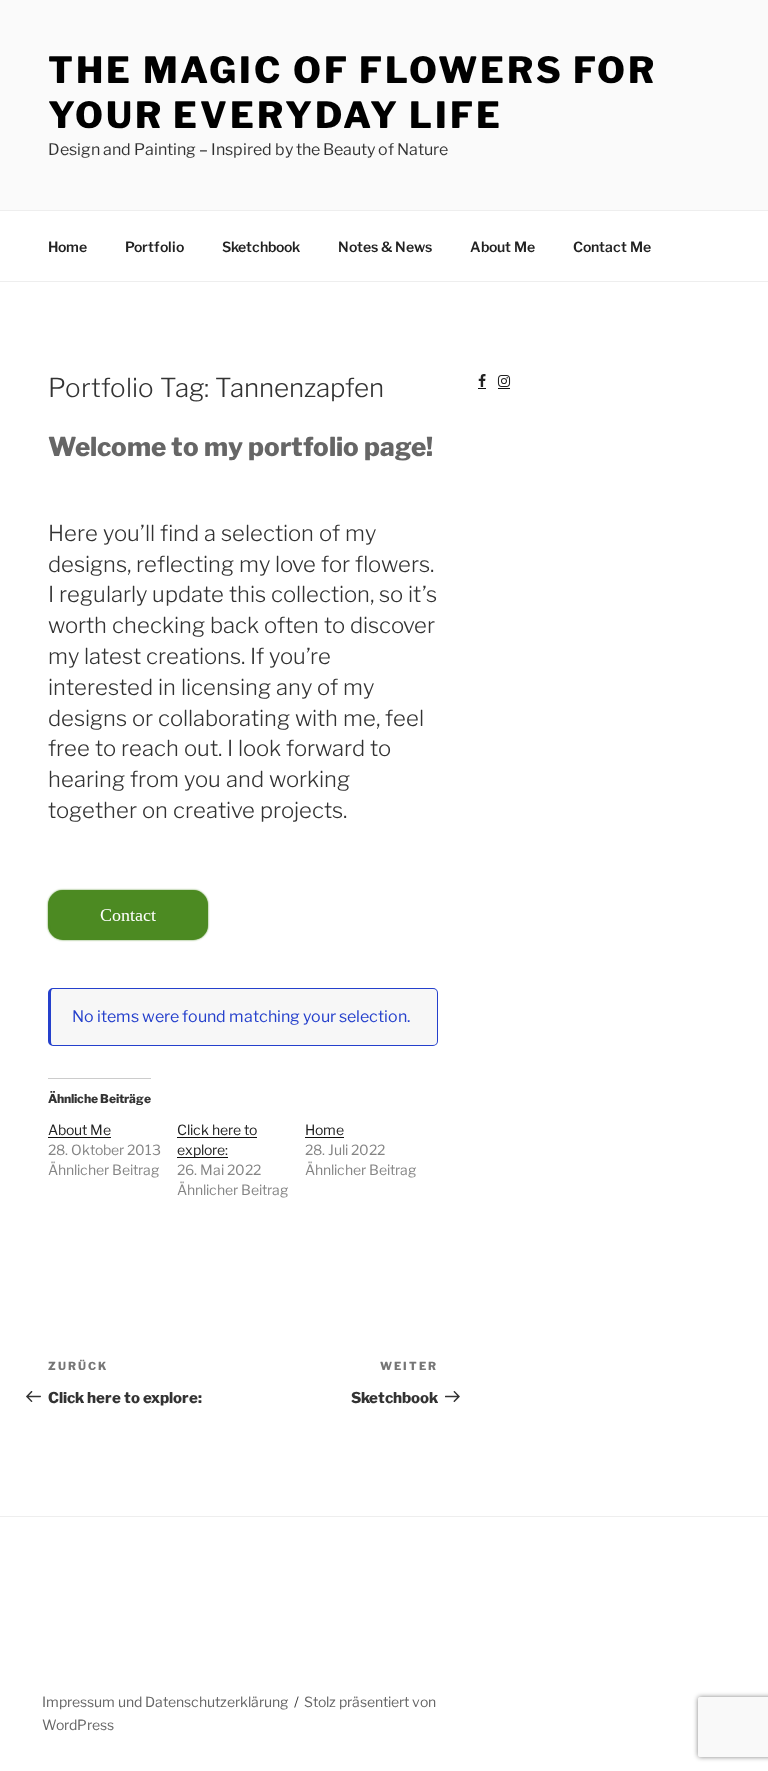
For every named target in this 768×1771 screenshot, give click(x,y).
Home (67, 246)
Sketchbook (261, 246)
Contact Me (612, 246)
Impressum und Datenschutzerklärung (165, 1701)
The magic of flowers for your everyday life (352, 92)
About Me (502, 246)
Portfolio (154, 246)
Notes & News (385, 246)
